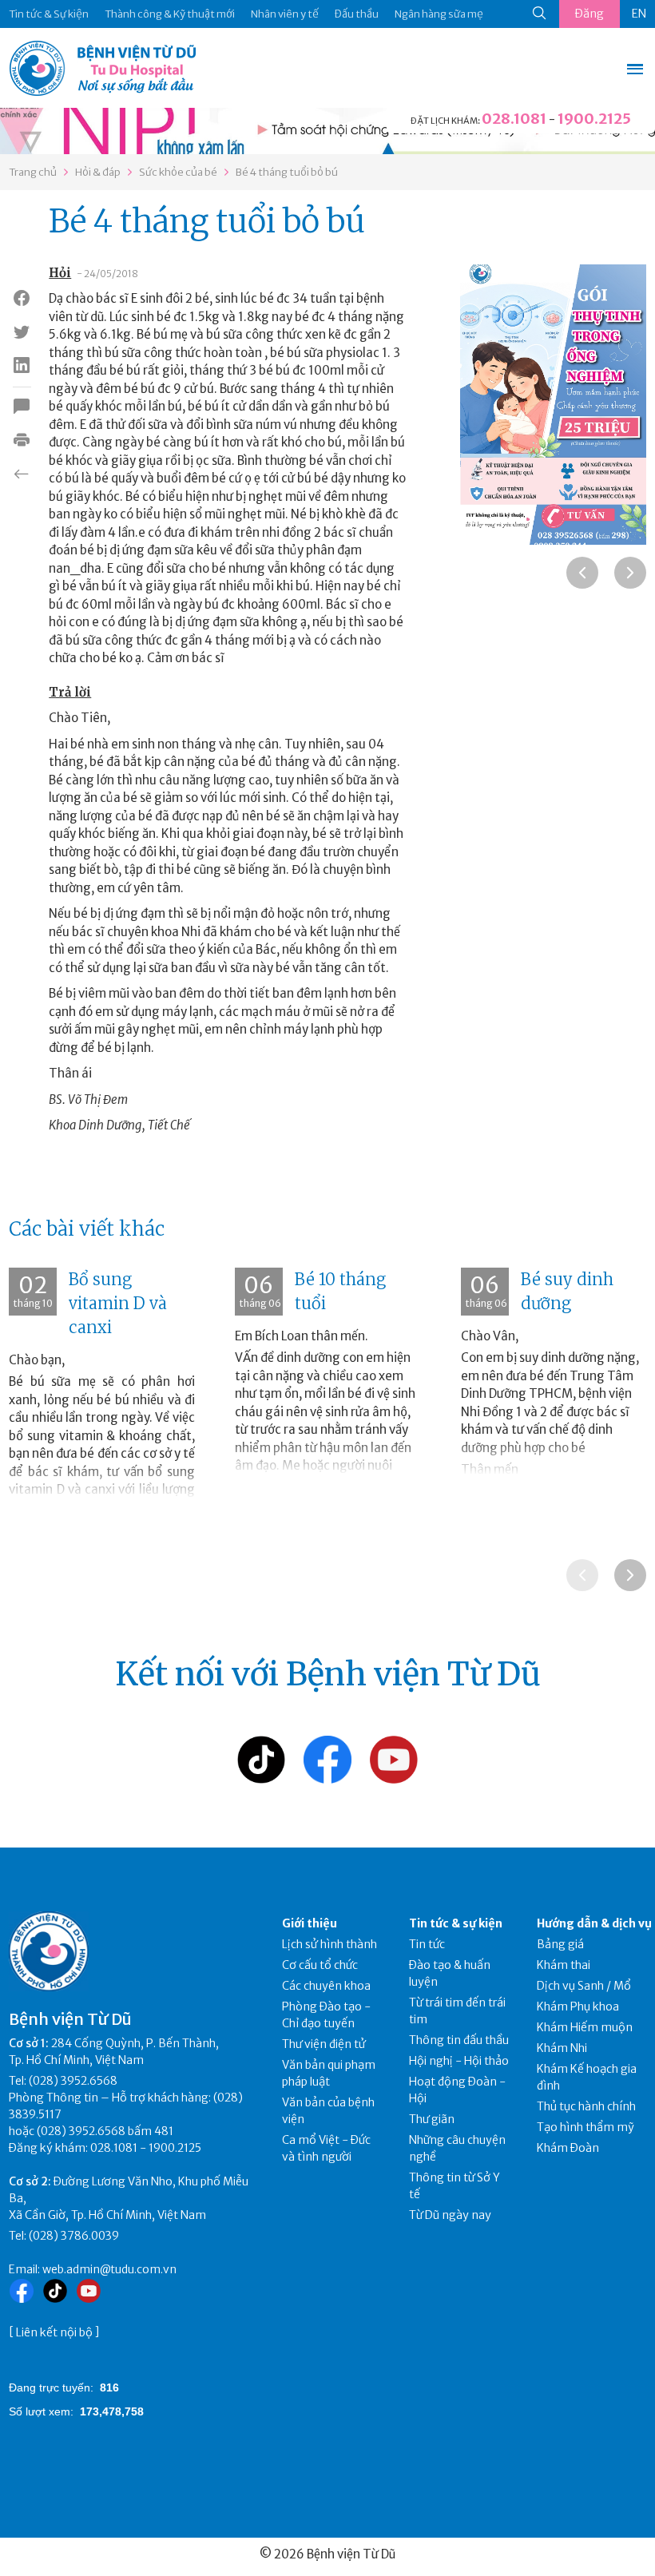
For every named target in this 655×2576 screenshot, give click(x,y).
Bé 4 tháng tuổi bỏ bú (287, 172)
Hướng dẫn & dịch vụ (594, 1923)
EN (639, 14)
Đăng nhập (589, 17)
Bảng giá (560, 1944)
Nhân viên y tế (285, 14)
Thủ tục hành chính (586, 2106)
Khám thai (564, 1965)
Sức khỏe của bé (178, 172)
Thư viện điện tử (324, 2044)
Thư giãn (432, 2119)
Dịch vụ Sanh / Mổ (584, 1986)
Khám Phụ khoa (578, 2006)
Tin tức (427, 1944)
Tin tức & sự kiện (456, 1923)
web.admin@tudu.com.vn (109, 2269)
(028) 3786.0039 (74, 2236)
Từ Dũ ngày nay (450, 2215)
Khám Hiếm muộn (585, 2027)
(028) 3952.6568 (73, 2081)
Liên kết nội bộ (54, 2332)
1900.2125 (594, 119)
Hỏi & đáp (98, 172)
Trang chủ (33, 172)
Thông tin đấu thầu (459, 2040)
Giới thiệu (310, 1923)
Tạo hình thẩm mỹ (586, 2127)
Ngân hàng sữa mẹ (439, 14)
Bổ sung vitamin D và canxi (118, 1303)
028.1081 (514, 119)
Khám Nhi (562, 2048)
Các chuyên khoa (326, 1986)
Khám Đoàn (568, 2148)
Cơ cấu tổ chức (320, 1965)
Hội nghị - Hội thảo (459, 2061)
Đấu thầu (357, 14)
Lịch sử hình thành (329, 1944)
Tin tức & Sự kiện (49, 14)
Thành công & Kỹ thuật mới (170, 14)
